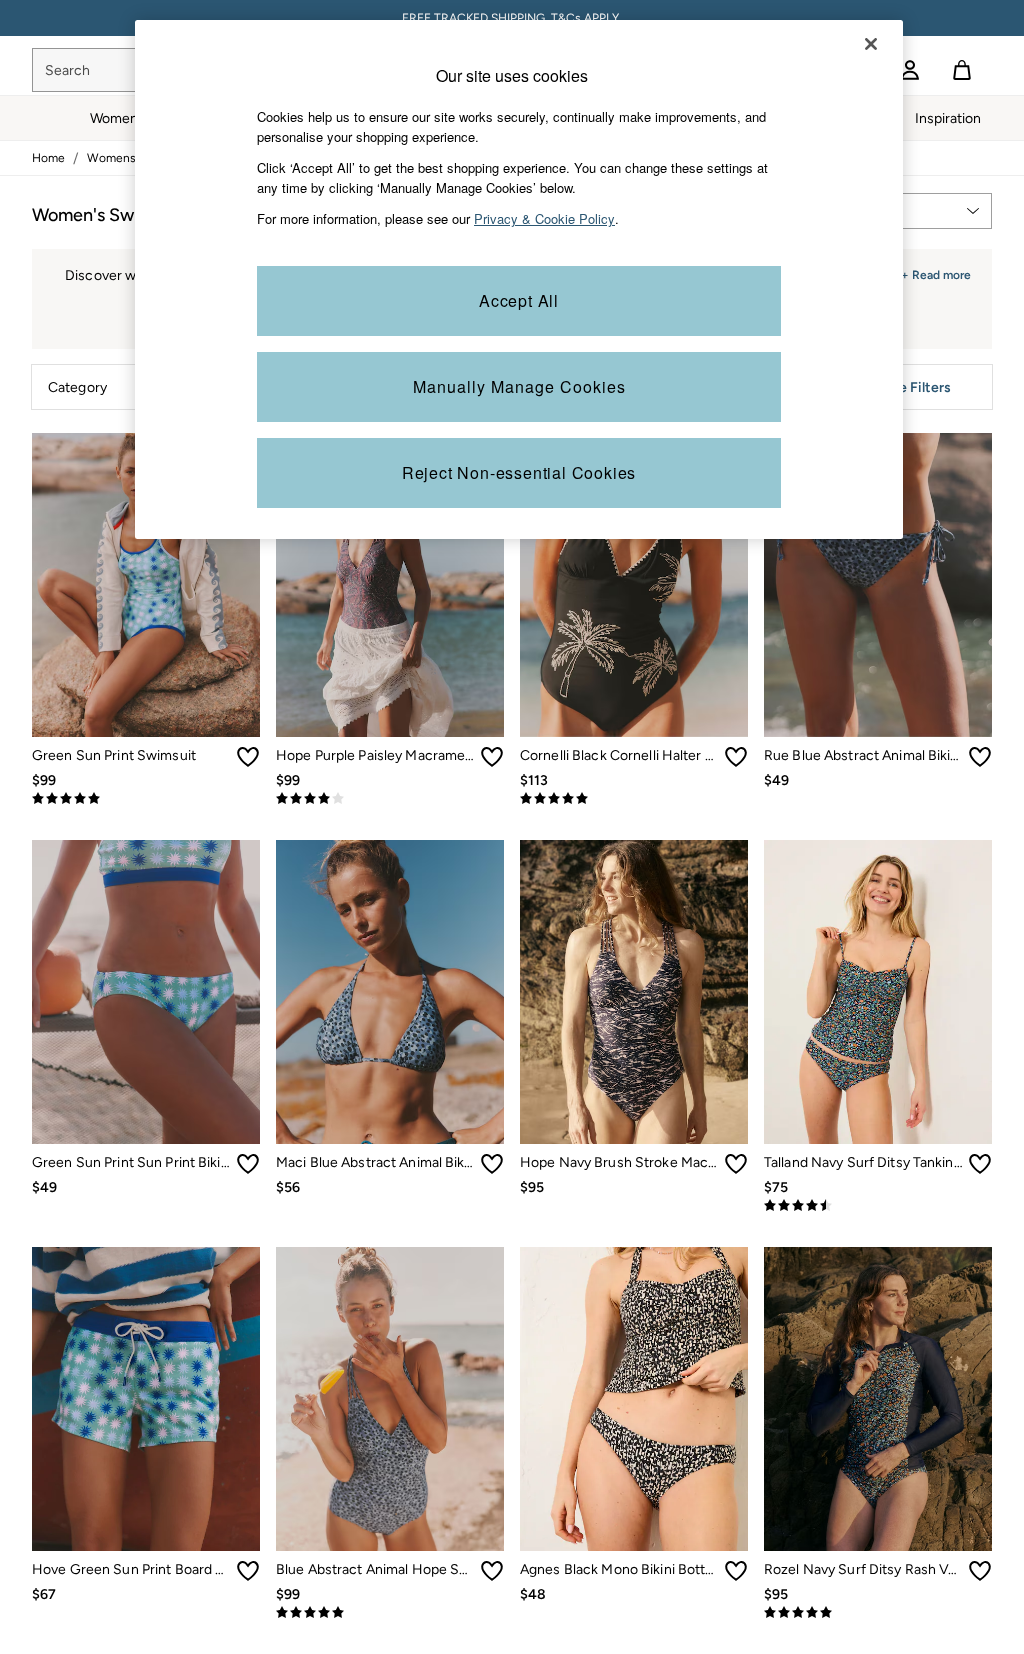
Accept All (519, 300)
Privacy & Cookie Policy (544, 218)
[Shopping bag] (962, 70)
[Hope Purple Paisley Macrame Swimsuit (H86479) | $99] (390, 585)
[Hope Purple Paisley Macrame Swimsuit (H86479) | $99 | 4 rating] (390, 799)
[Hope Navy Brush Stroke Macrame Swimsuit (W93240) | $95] (634, 992)
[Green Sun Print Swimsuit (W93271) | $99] (146, 585)
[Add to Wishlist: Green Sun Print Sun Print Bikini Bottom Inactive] (248, 1164)
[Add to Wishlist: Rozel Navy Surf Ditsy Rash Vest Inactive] (980, 1571)
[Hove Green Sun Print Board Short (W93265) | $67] (146, 1399)
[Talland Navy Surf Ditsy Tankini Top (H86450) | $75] (878, 992)
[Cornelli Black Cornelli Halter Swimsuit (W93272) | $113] (634, 585)
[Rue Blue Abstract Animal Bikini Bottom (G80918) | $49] (878, 585)
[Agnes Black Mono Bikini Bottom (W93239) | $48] (634, 1399)
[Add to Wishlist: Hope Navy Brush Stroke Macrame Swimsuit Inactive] (736, 1164)
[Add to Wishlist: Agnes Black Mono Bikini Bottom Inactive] (736, 1571)
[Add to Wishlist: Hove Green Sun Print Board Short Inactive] (248, 1571)
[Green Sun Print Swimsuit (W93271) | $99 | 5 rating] (146, 799)
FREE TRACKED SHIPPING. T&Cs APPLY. (512, 18)
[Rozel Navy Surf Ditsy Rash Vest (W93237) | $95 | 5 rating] (878, 1613)
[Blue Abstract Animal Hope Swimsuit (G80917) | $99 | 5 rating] (390, 1613)
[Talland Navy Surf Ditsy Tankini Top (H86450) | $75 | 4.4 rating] (878, 1206)
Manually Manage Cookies (519, 386)
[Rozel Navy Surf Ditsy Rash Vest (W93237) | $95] (878, 1399)
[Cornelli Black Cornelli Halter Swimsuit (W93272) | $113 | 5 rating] (634, 799)
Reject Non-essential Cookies (519, 472)
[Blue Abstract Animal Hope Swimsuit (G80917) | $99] (390, 1399)
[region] (519, 279)
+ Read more (936, 272)
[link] (910, 70)
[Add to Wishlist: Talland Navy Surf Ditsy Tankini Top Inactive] (980, 1164)
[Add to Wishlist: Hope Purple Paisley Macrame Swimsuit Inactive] (492, 757)
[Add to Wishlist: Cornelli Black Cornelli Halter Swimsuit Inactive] (736, 757)
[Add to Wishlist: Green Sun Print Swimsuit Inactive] (248, 757)
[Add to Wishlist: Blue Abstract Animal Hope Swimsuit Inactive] (492, 1571)
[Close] (871, 44)
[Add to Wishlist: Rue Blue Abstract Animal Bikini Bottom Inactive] (980, 757)
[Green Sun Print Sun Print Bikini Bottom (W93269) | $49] (146, 992)
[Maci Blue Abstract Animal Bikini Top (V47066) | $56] (390, 992)
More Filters (912, 387)
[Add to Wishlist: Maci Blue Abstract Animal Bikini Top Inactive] (492, 1164)
